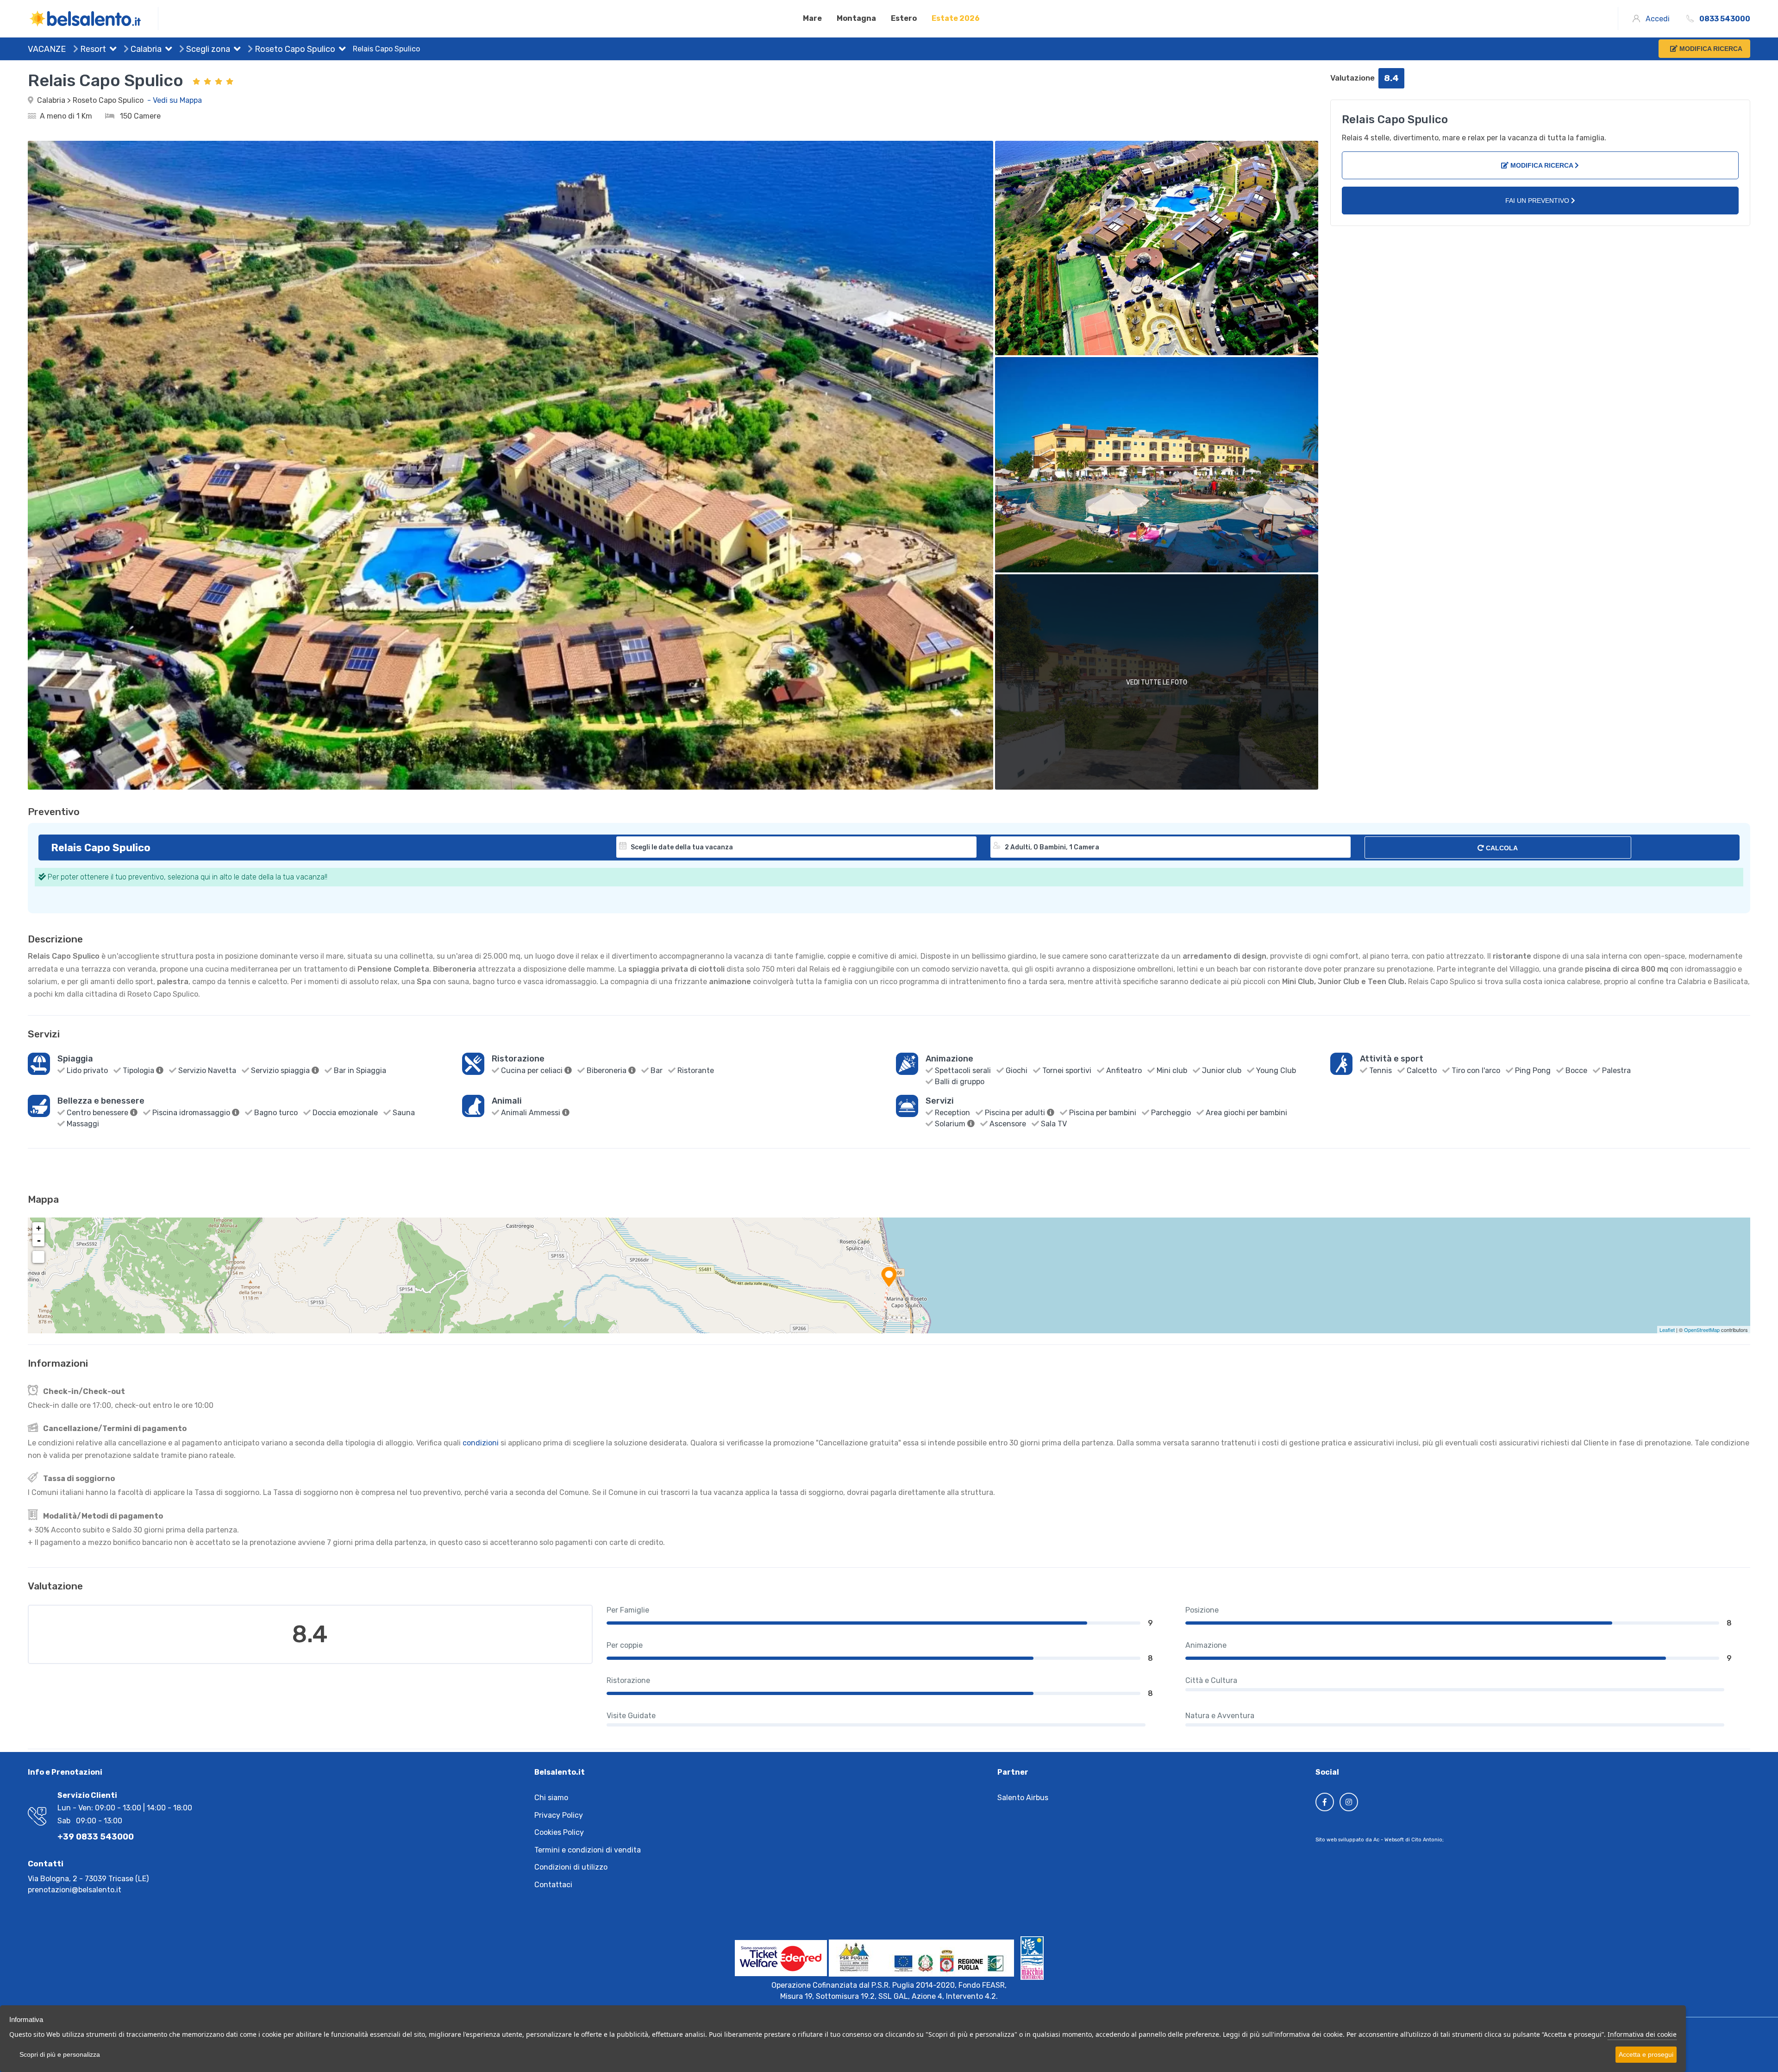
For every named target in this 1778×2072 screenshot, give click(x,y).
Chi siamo (551, 1798)
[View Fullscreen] (38, 1257)
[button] (111, 50)
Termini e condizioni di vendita (588, 1850)
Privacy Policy (559, 1815)
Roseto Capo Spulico (294, 49)
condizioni (481, 1443)
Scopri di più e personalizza (60, 2054)
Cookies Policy (559, 1832)
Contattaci (553, 1885)
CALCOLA (1501, 848)
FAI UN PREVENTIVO (1538, 201)
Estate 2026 (956, 18)
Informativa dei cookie (1642, 2034)
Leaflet (1667, 1330)
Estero (904, 18)
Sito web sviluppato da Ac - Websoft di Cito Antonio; (1380, 1840)
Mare (812, 18)
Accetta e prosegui (1646, 2054)
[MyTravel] (93, 19)
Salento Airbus (1023, 1798)
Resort (92, 49)
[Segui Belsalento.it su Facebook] (1325, 1802)
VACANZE (47, 49)
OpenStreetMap (1702, 1330)
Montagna (856, 18)
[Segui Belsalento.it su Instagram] (1349, 1802)
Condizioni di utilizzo (571, 1867)
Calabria (145, 49)
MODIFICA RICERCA (1542, 165)
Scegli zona (207, 49)
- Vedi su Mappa (175, 100)
